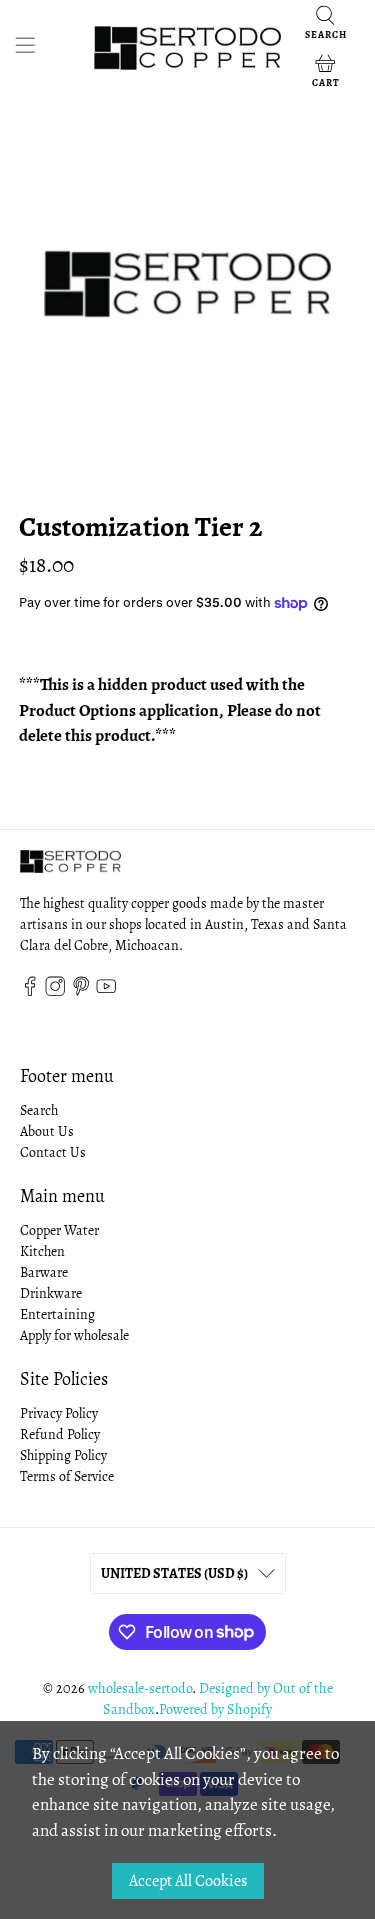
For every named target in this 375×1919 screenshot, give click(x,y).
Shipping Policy (63, 1455)
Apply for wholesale (74, 1335)
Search (39, 1110)
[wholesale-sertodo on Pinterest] (81, 992)
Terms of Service (67, 1476)
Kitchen (42, 1251)
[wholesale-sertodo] (188, 48)
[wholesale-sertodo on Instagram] (55, 992)
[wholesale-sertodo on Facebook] (30, 992)
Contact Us (53, 1152)
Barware (44, 1272)
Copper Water (59, 1230)
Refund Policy (60, 1434)
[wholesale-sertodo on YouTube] (106, 992)
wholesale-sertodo (140, 1688)
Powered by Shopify (215, 1709)
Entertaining (57, 1314)
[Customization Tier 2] (187, 284)
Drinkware (51, 1293)
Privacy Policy (59, 1413)
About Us (47, 1131)
